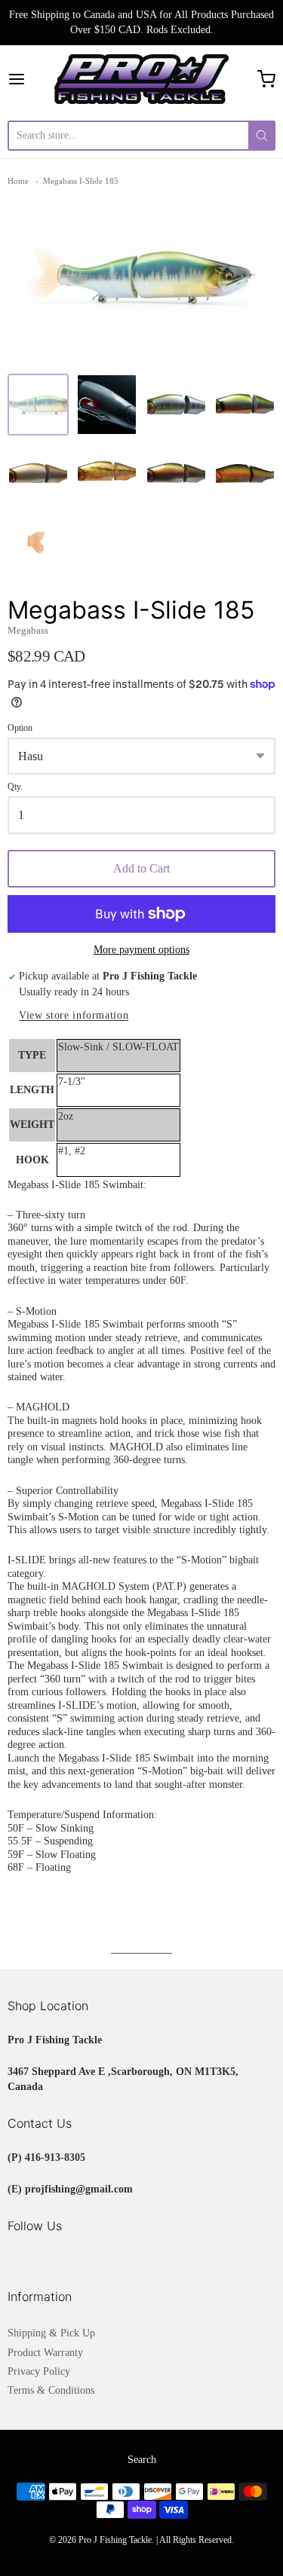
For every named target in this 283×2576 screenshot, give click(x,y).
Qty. (15, 787)
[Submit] (262, 136)
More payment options (141, 950)
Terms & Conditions (51, 2390)
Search (142, 2460)
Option (20, 728)
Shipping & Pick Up (51, 2333)
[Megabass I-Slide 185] (38, 404)
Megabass (28, 630)
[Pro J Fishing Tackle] (141, 79)
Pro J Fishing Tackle (115, 2540)
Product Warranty (45, 2353)
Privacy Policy (39, 2371)
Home (18, 181)
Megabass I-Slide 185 (81, 181)
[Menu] (31, 79)
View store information (74, 1015)
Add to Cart (141, 868)
